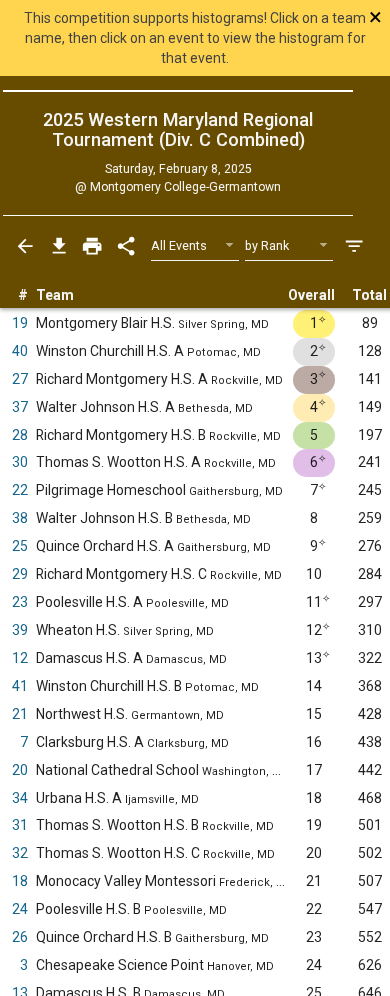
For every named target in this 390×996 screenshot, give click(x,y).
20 (20, 770)
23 (20, 602)
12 (20, 658)
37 (20, 407)
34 (20, 798)
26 (20, 937)
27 (20, 379)
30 (20, 462)
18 (20, 881)
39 (20, 630)
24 (20, 909)
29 (20, 574)
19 (20, 323)
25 (20, 546)
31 (20, 825)
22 (20, 490)
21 (20, 714)
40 (20, 351)
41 (20, 686)
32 (20, 853)
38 (20, 518)
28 (20, 435)
